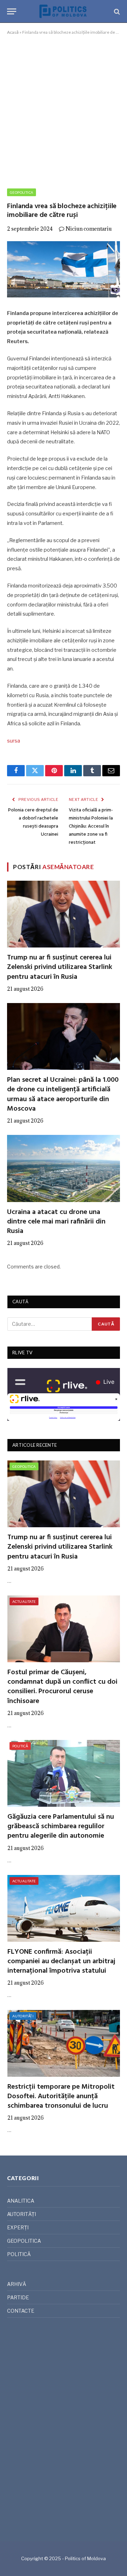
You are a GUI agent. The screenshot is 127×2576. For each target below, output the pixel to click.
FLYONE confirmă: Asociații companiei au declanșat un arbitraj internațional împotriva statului (61, 1961)
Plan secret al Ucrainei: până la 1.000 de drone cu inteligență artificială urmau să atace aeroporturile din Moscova (63, 1094)
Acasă (13, 32)
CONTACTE (21, 2311)
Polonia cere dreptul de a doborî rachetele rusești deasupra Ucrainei (33, 822)
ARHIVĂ (17, 2284)
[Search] (116, 11)
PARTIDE (18, 2297)
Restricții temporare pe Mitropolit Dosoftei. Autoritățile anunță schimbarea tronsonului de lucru (61, 2096)
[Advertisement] (64, 110)
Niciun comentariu (89, 229)
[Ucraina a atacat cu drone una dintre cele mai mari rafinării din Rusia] (64, 1168)
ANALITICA (21, 2201)
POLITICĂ (20, 1746)
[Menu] (12, 11)
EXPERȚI (18, 2227)
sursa (14, 741)
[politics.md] (64, 11)
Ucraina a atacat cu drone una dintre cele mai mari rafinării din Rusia (56, 1222)
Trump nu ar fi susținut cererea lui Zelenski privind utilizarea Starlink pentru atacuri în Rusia (60, 967)
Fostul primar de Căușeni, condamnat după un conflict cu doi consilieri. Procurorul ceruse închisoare (62, 1687)
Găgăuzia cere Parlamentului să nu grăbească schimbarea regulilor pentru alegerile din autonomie (61, 1826)
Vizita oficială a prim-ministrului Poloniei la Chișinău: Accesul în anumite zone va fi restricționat (91, 826)
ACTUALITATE (24, 1601)
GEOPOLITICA (22, 192)
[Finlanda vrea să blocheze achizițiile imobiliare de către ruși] (64, 269)
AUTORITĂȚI (23, 2016)
